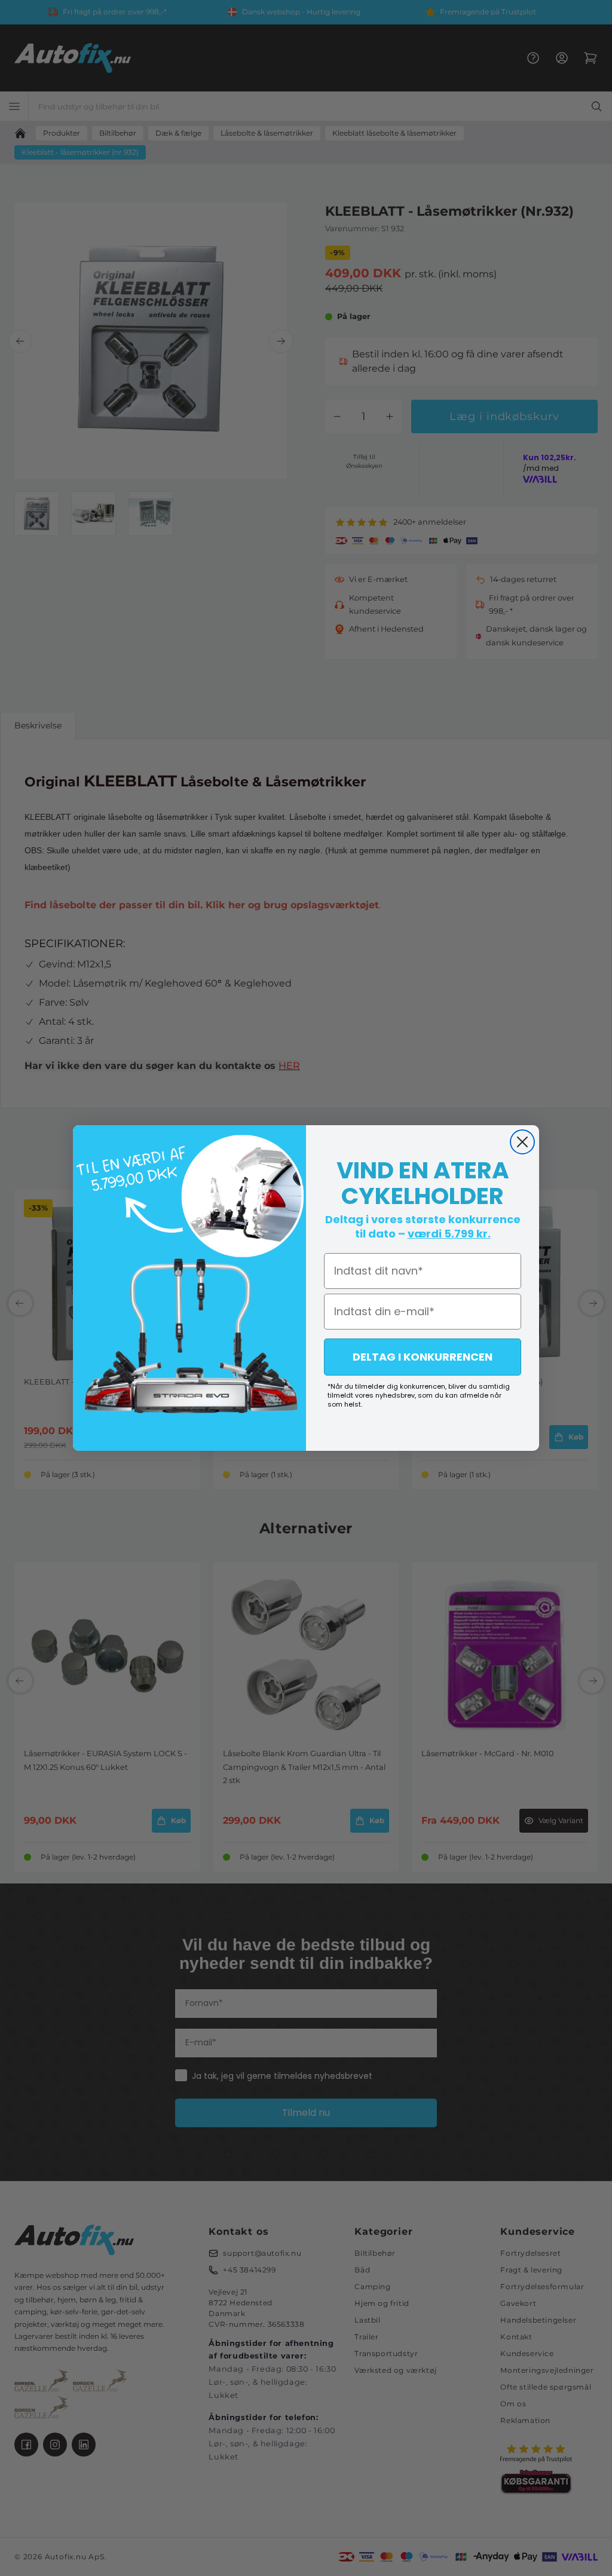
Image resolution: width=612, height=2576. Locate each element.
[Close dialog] (522, 1142)
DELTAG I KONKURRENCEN (423, 1357)
